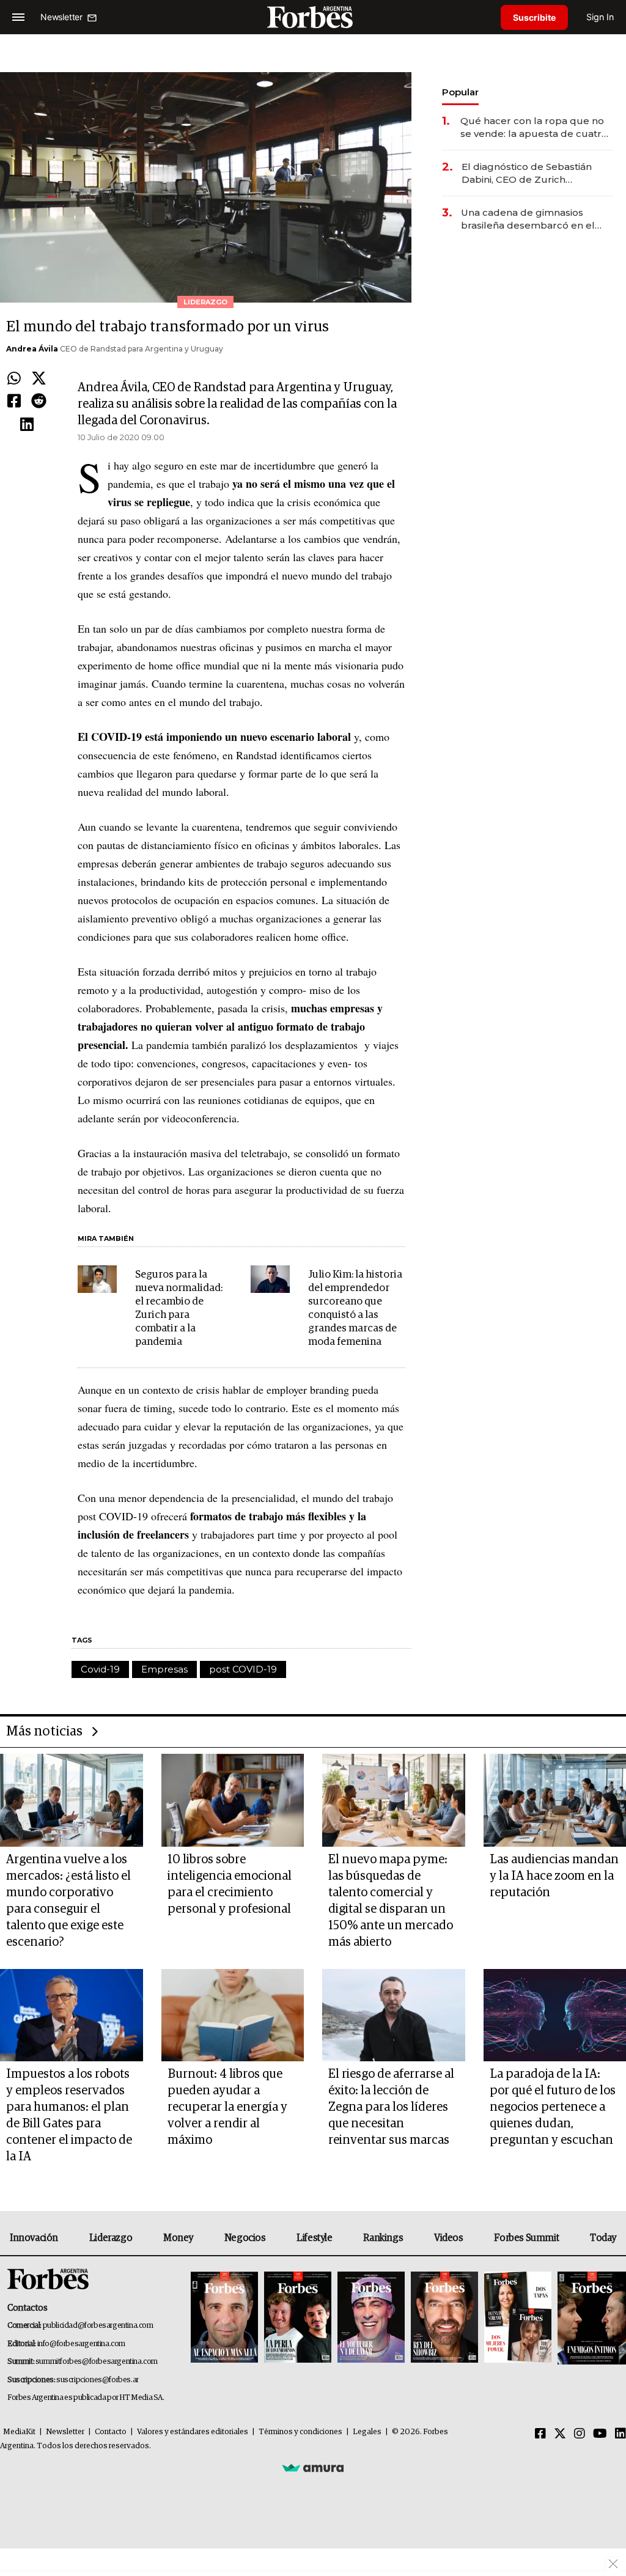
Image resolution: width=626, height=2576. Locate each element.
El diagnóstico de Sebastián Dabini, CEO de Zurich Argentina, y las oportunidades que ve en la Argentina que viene (535, 173)
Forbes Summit (526, 2238)
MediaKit (19, 2432)
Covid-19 (100, 1669)
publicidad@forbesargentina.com (98, 2326)
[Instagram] (580, 2434)
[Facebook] (14, 402)
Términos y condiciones (300, 2432)
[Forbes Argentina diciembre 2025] (444, 2318)
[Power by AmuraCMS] (313, 2468)
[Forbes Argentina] (313, 17)
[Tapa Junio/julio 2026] (224, 2318)
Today (603, 2238)
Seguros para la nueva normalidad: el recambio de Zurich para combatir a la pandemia (179, 1308)
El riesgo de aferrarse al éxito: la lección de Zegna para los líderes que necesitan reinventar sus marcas (391, 2107)
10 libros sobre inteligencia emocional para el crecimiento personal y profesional (230, 1884)
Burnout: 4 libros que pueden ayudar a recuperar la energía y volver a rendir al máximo (227, 2107)
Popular (460, 92)
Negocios (245, 2238)
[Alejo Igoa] (371, 2318)
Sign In (600, 17)
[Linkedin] (27, 425)
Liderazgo (111, 2238)
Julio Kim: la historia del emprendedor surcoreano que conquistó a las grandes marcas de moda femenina (355, 1308)
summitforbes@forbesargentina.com (97, 2362)
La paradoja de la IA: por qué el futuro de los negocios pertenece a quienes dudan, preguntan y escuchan (553, 2107)
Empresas (164, 1669)
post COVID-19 (243, 1669)
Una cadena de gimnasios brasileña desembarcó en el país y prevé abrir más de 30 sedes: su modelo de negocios (534, 219)
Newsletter (65, 2432)
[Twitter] (39, 379)
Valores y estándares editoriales (193, 2432)
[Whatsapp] (14, 379)
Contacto (111, 2432)
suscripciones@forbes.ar (98, 2380)
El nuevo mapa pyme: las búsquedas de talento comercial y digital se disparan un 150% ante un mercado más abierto (391, 1901)
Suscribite (534, 17)
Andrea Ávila (32, 349)
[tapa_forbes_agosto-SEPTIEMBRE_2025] (590, 2318)
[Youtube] (600, 2434)
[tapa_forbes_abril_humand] (298, 2318)
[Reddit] (39, 402)
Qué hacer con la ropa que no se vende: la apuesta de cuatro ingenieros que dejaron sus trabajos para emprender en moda (534, 127)
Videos (449, 2238)
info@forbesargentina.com (81, 2344)
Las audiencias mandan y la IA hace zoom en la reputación (554, 1876)
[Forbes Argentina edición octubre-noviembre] (518, 2318)
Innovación (34, 2238)
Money (178, 2238)
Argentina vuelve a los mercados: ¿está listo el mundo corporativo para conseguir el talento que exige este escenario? (68, 1901)
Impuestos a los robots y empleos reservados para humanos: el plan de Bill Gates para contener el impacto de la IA (69, 2115)
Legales (367, 2432)
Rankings (383, 2238)
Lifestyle (314, 2238)
